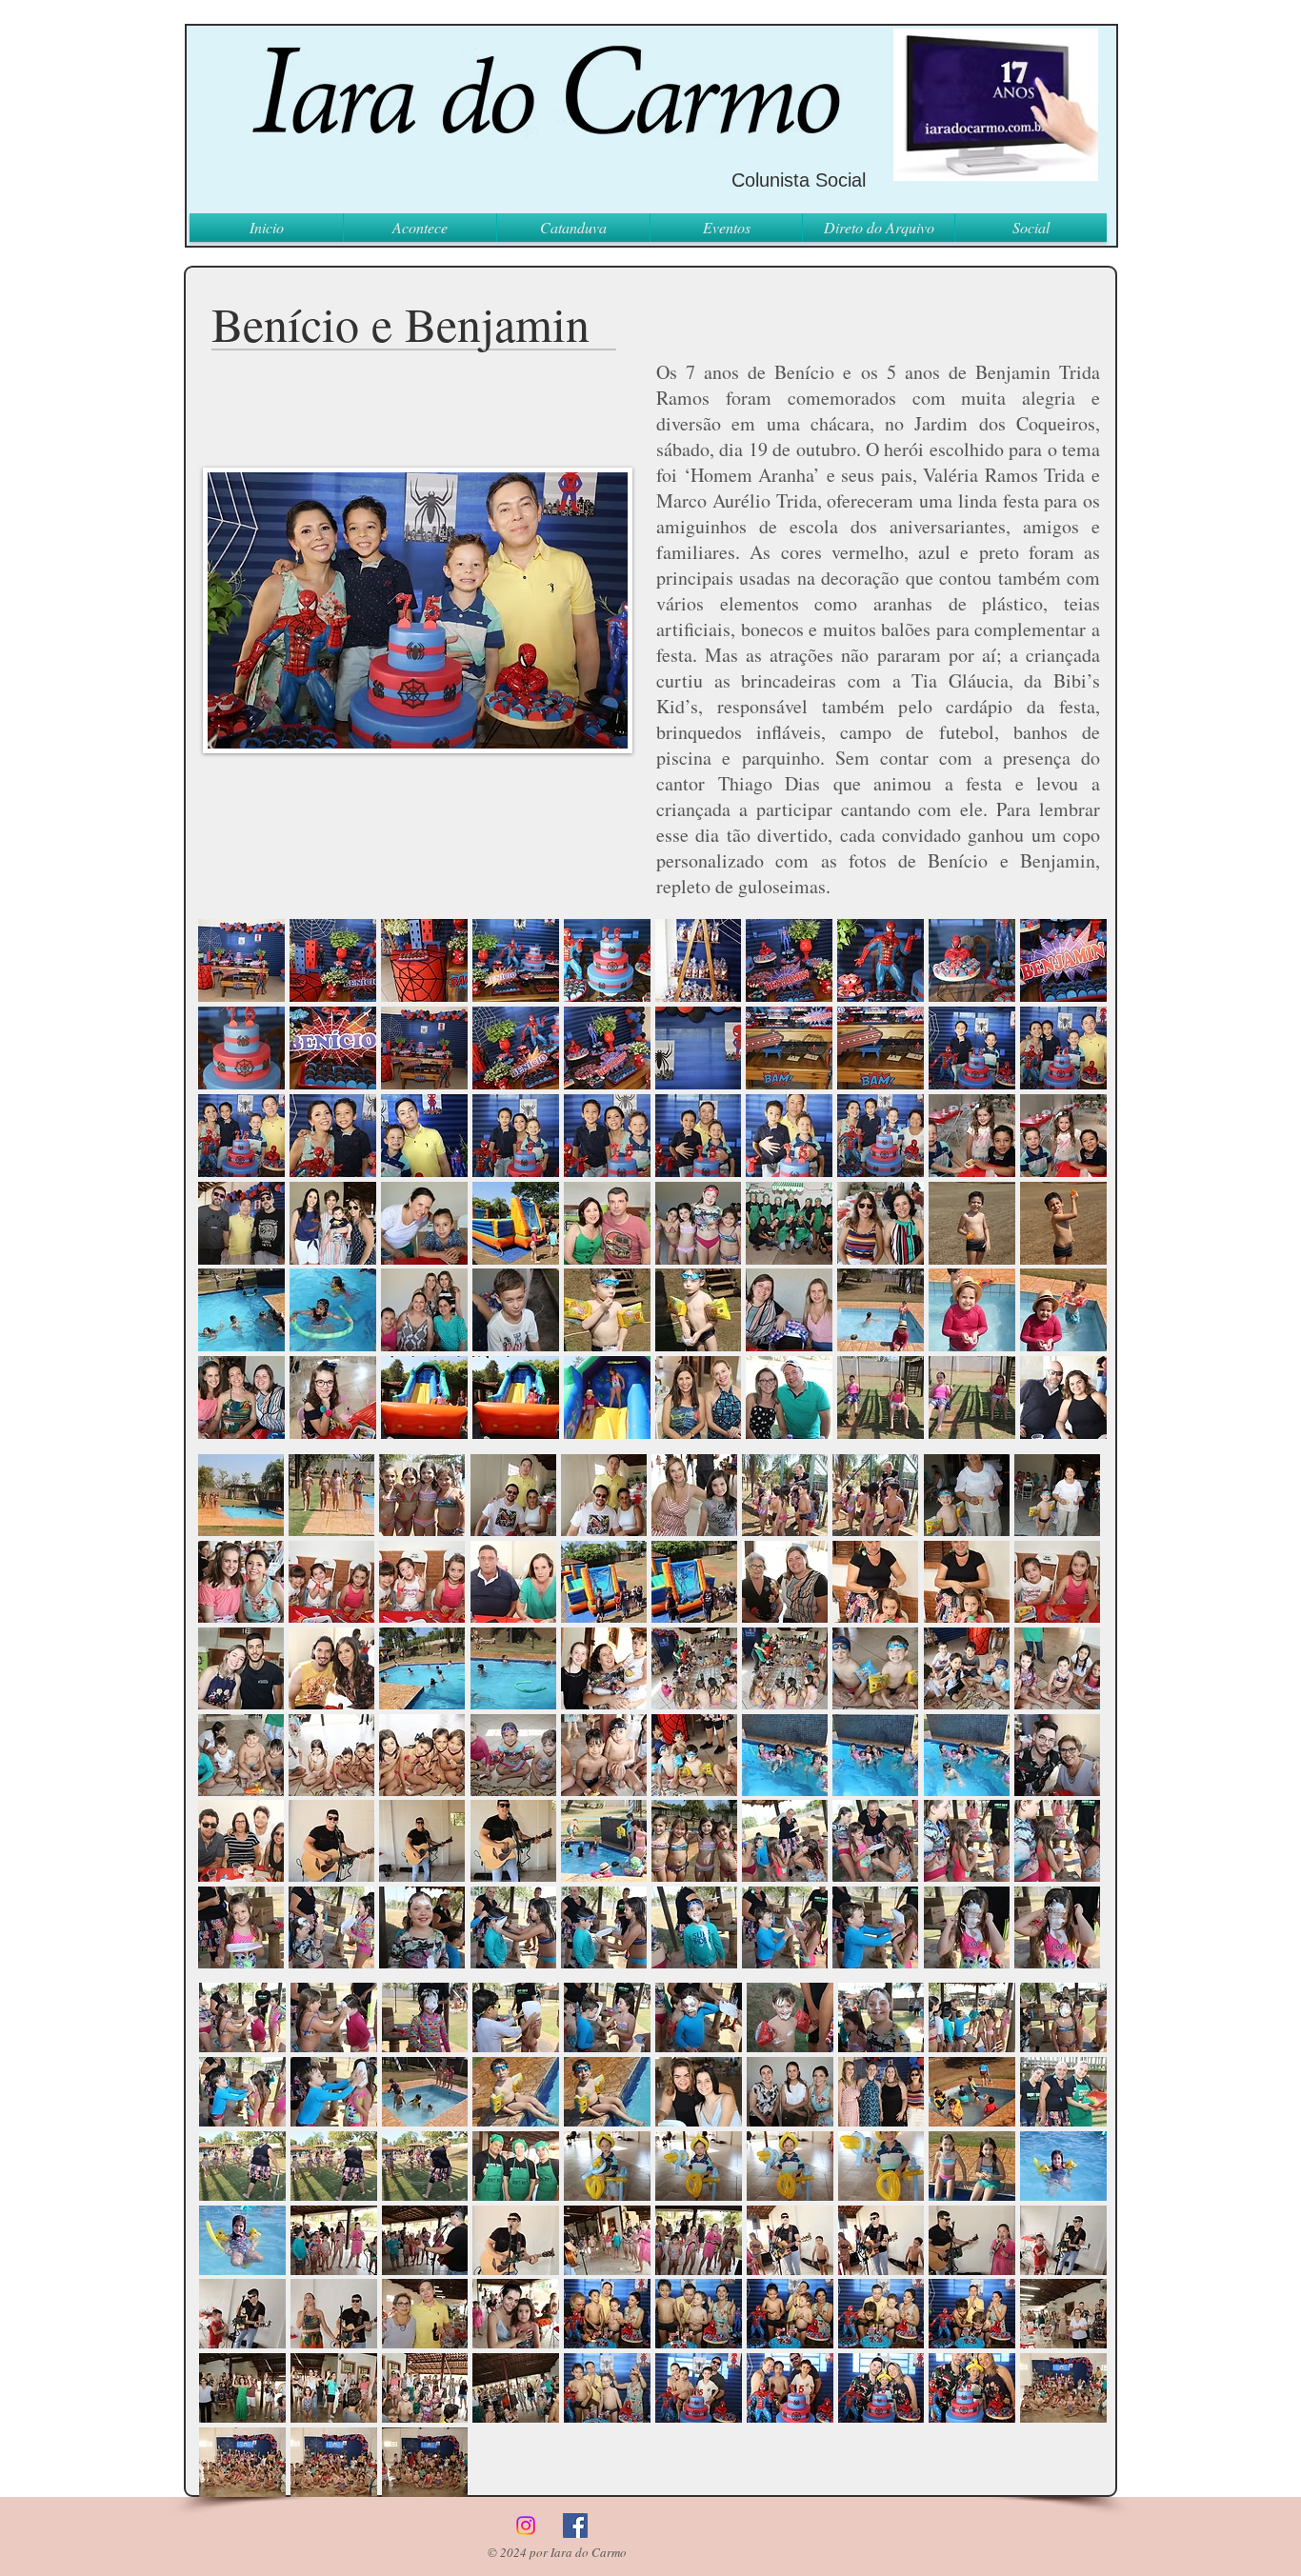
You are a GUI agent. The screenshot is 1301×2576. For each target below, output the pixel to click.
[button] (241, 960)
